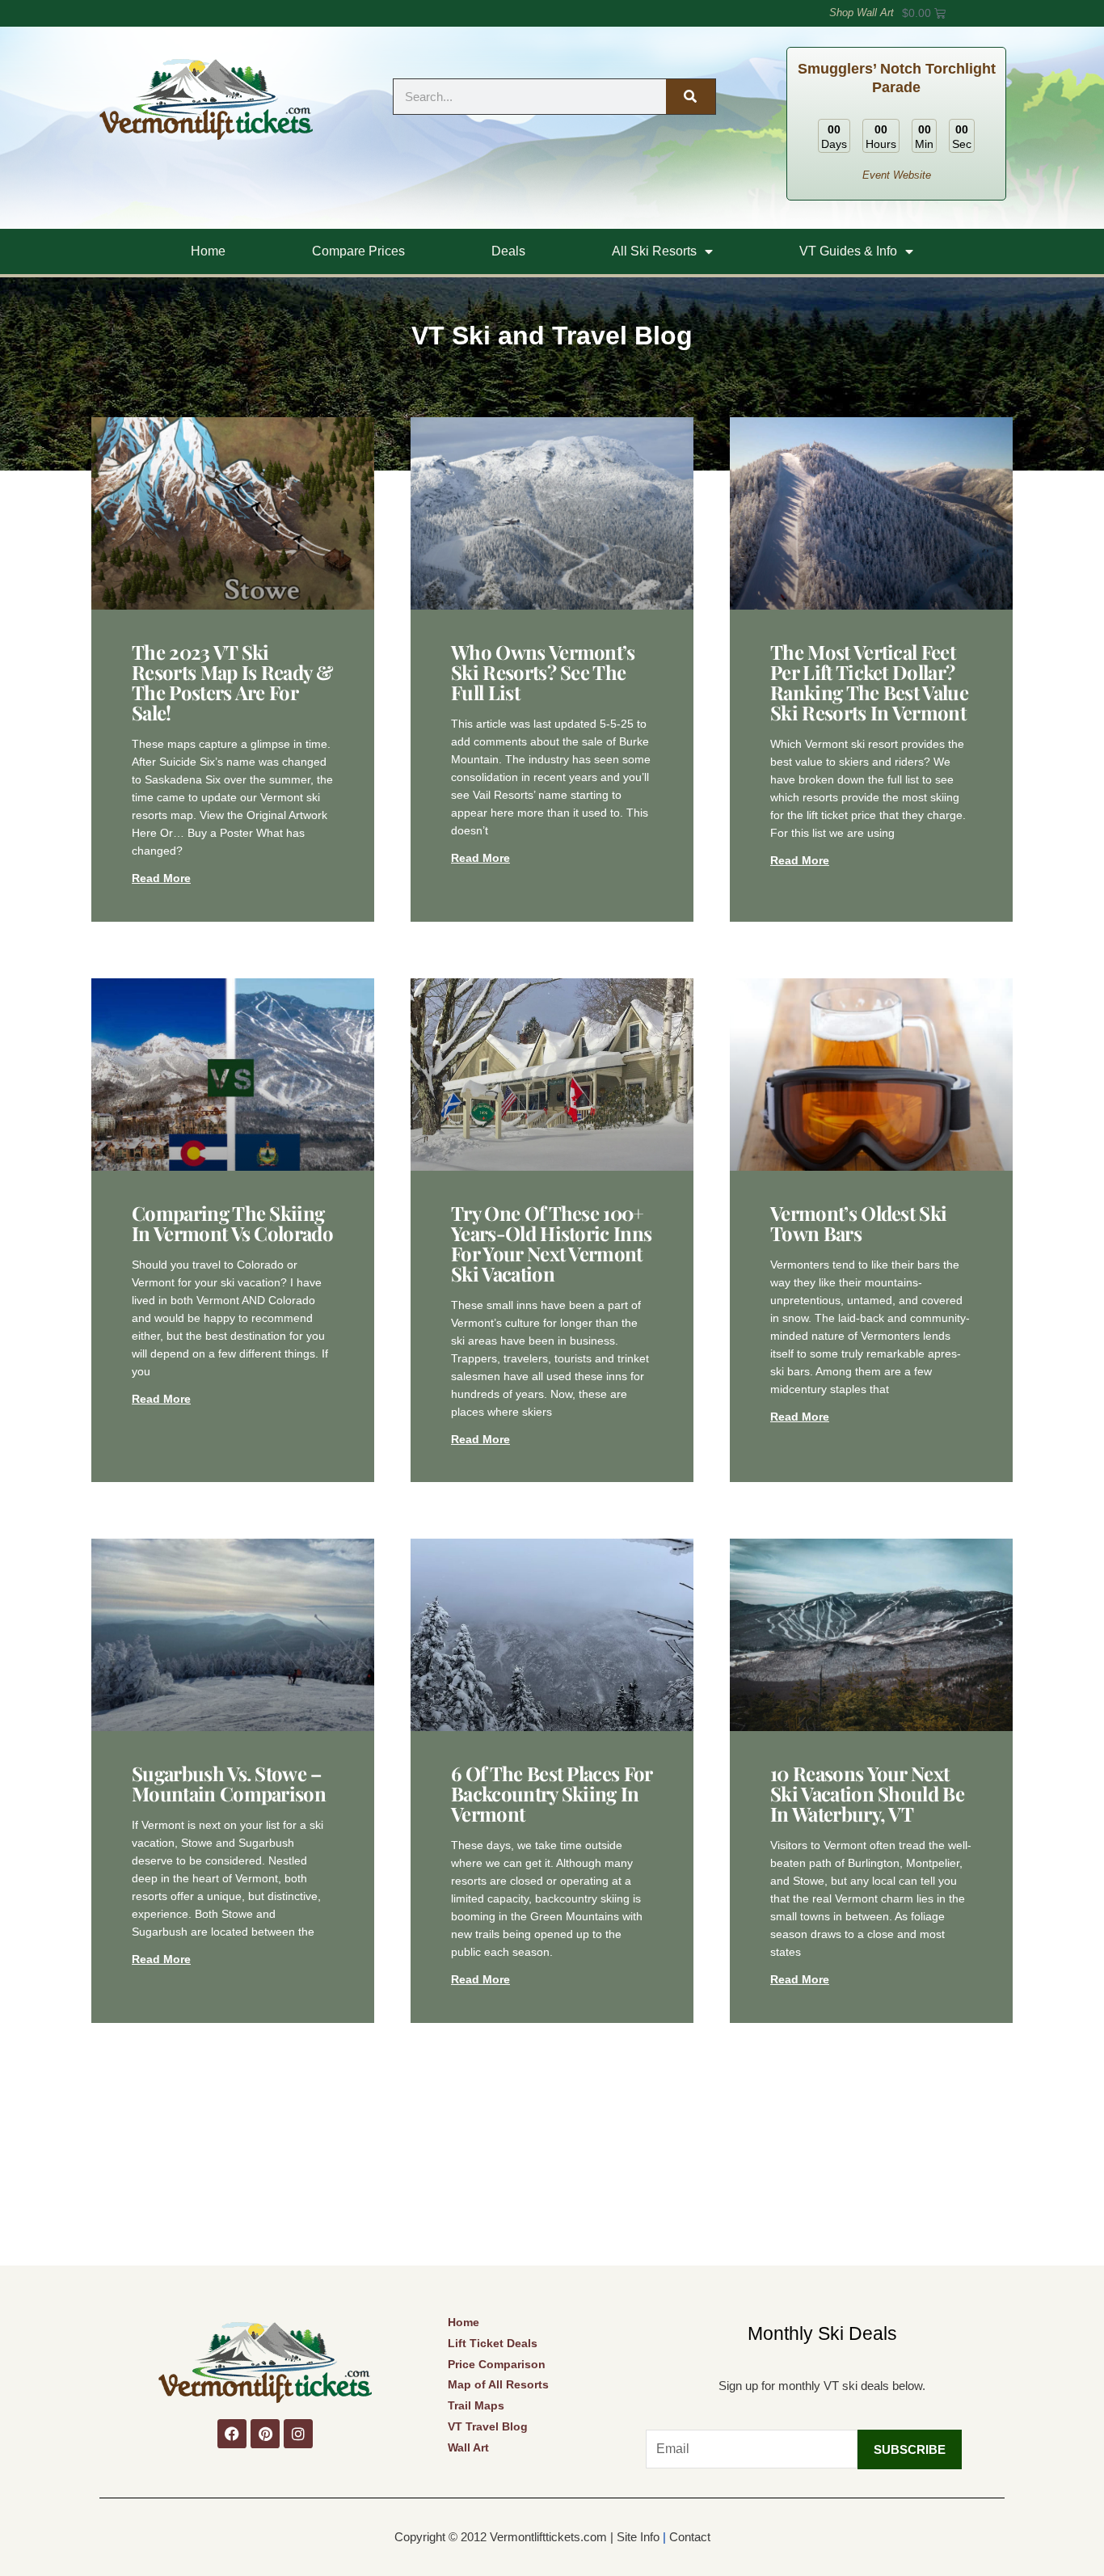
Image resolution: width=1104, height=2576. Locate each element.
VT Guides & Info (848, 251)
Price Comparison (497, 2364)
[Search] (690, 97)
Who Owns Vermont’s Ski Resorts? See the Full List (543, 672)
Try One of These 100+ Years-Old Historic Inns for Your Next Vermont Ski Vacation (551, 1243)
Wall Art (468, 2447)
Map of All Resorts (498, 2384)
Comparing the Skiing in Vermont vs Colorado (232, 1223)
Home (208, 251)
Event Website (897, 175)
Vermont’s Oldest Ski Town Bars (858, 1223)
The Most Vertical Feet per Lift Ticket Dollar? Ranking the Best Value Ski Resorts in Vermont (869, 682)
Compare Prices (358, 251)
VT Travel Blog (488, 2426)
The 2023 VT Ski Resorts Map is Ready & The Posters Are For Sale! (232, 682)
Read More (161, 878)
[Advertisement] (552, 2144)
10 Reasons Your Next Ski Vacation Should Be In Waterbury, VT (867, 1793)
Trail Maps (476, 2405)
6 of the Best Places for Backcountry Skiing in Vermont (552, 1793)
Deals (508, 251)
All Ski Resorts (654, 251)
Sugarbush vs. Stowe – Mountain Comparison (229, 1783)
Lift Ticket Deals (493, 2343)
